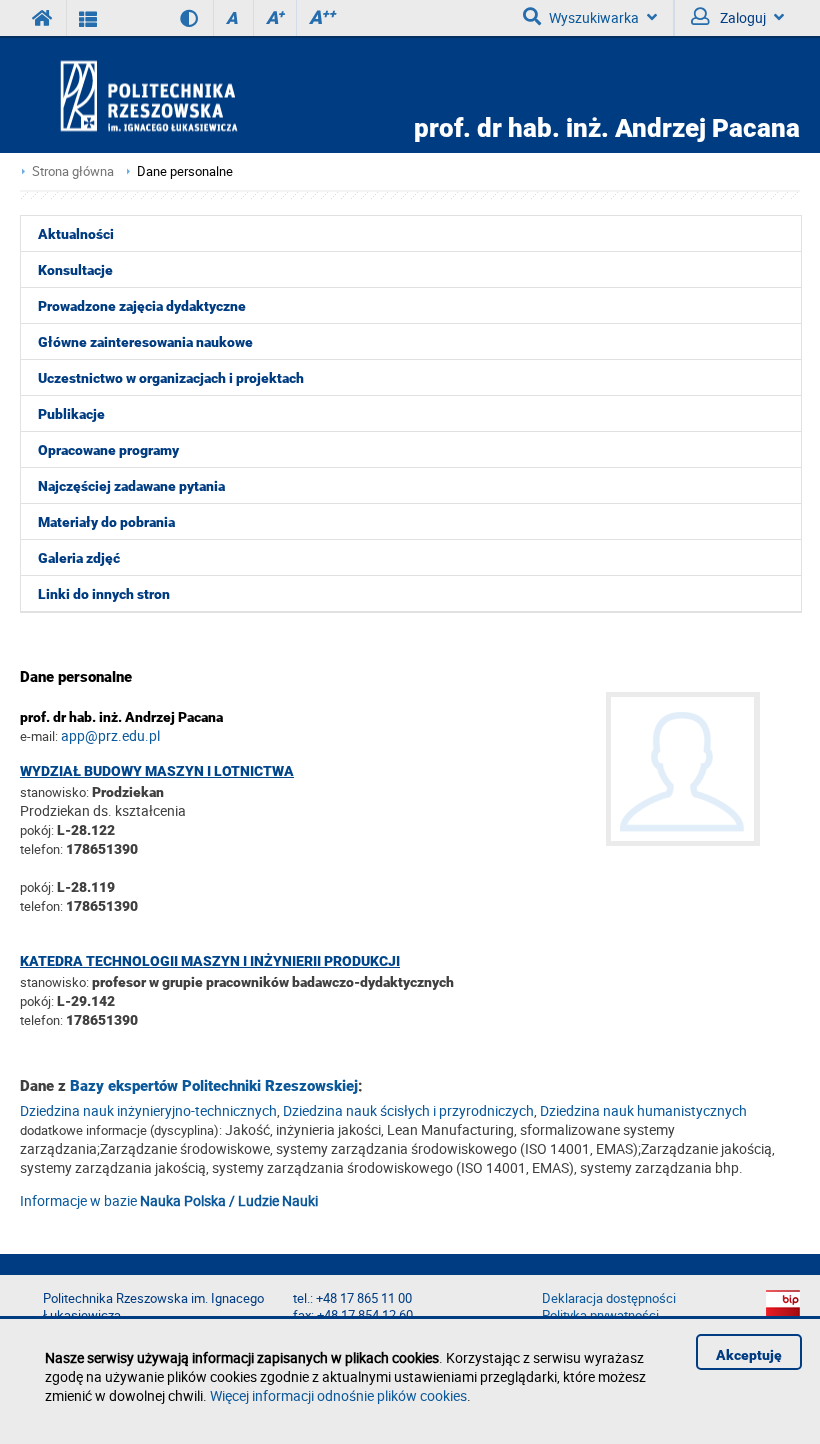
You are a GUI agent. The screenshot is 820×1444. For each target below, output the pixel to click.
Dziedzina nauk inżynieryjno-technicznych (148, 1110)
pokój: (38, 830)
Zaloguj (741, 17)
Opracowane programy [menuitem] (108, 450)
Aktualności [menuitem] (76, 234)
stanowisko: (54, 792)
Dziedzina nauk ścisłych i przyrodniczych (408, 1110)
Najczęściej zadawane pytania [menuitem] (131, 486)
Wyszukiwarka (594, 17)
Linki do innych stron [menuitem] (104, 594)
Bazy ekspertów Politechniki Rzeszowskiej (214, 1086)
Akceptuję (749, 1355)
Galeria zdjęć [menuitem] (79, 558)
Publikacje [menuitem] (71, 414)
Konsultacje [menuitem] (75, 270)
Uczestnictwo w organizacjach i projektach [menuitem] (171, 378)
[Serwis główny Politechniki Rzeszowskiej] (43, 18)
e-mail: (39, 736)
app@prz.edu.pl (110, 735)
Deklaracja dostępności (609, 1298)
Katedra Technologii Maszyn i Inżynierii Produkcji (210, 961)
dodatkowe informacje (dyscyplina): (121, 1130)
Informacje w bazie (169, 1200)
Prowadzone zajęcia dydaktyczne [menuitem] (142, 306)
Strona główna (73, 171)
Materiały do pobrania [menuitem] (106, 522)
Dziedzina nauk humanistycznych (643, 1110)
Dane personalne (185, 171)
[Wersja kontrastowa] (174, 18)
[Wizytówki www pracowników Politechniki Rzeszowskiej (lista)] (88, 18)
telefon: (41, 849)
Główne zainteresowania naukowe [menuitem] (145, 342)
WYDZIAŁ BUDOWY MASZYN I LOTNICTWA (157, 771)
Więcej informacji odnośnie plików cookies (338, 1395)
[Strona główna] (206, 95)
